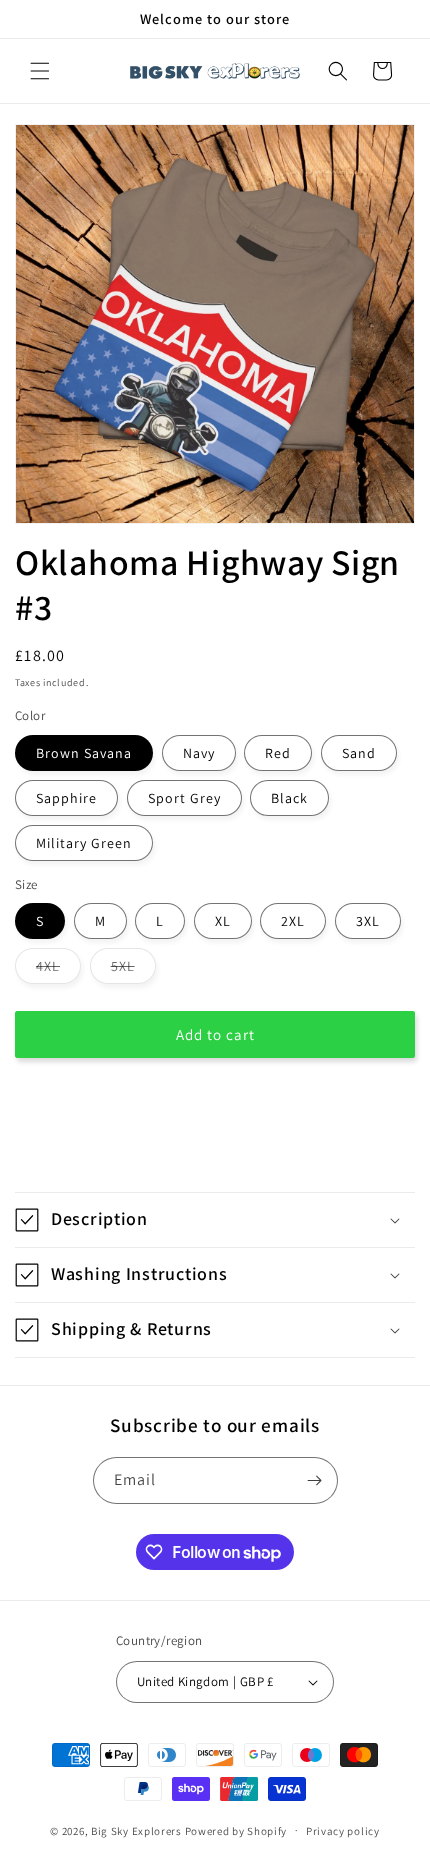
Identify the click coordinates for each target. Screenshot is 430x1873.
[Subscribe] (315, 1480)
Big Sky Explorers (136, 1830)
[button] (40, 71)
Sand (359, 753)
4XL (58, 970)
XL (223, 921)
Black (289, 798)
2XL (293, 921)
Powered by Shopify (236, 1830)
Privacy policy (343, 1831)
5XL (133, 970)
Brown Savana (84, 753)
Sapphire (66, 798)
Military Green (84, 843)
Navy (199, 753)
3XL (368, 921)
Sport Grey (184, 798)
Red (278, 753)
